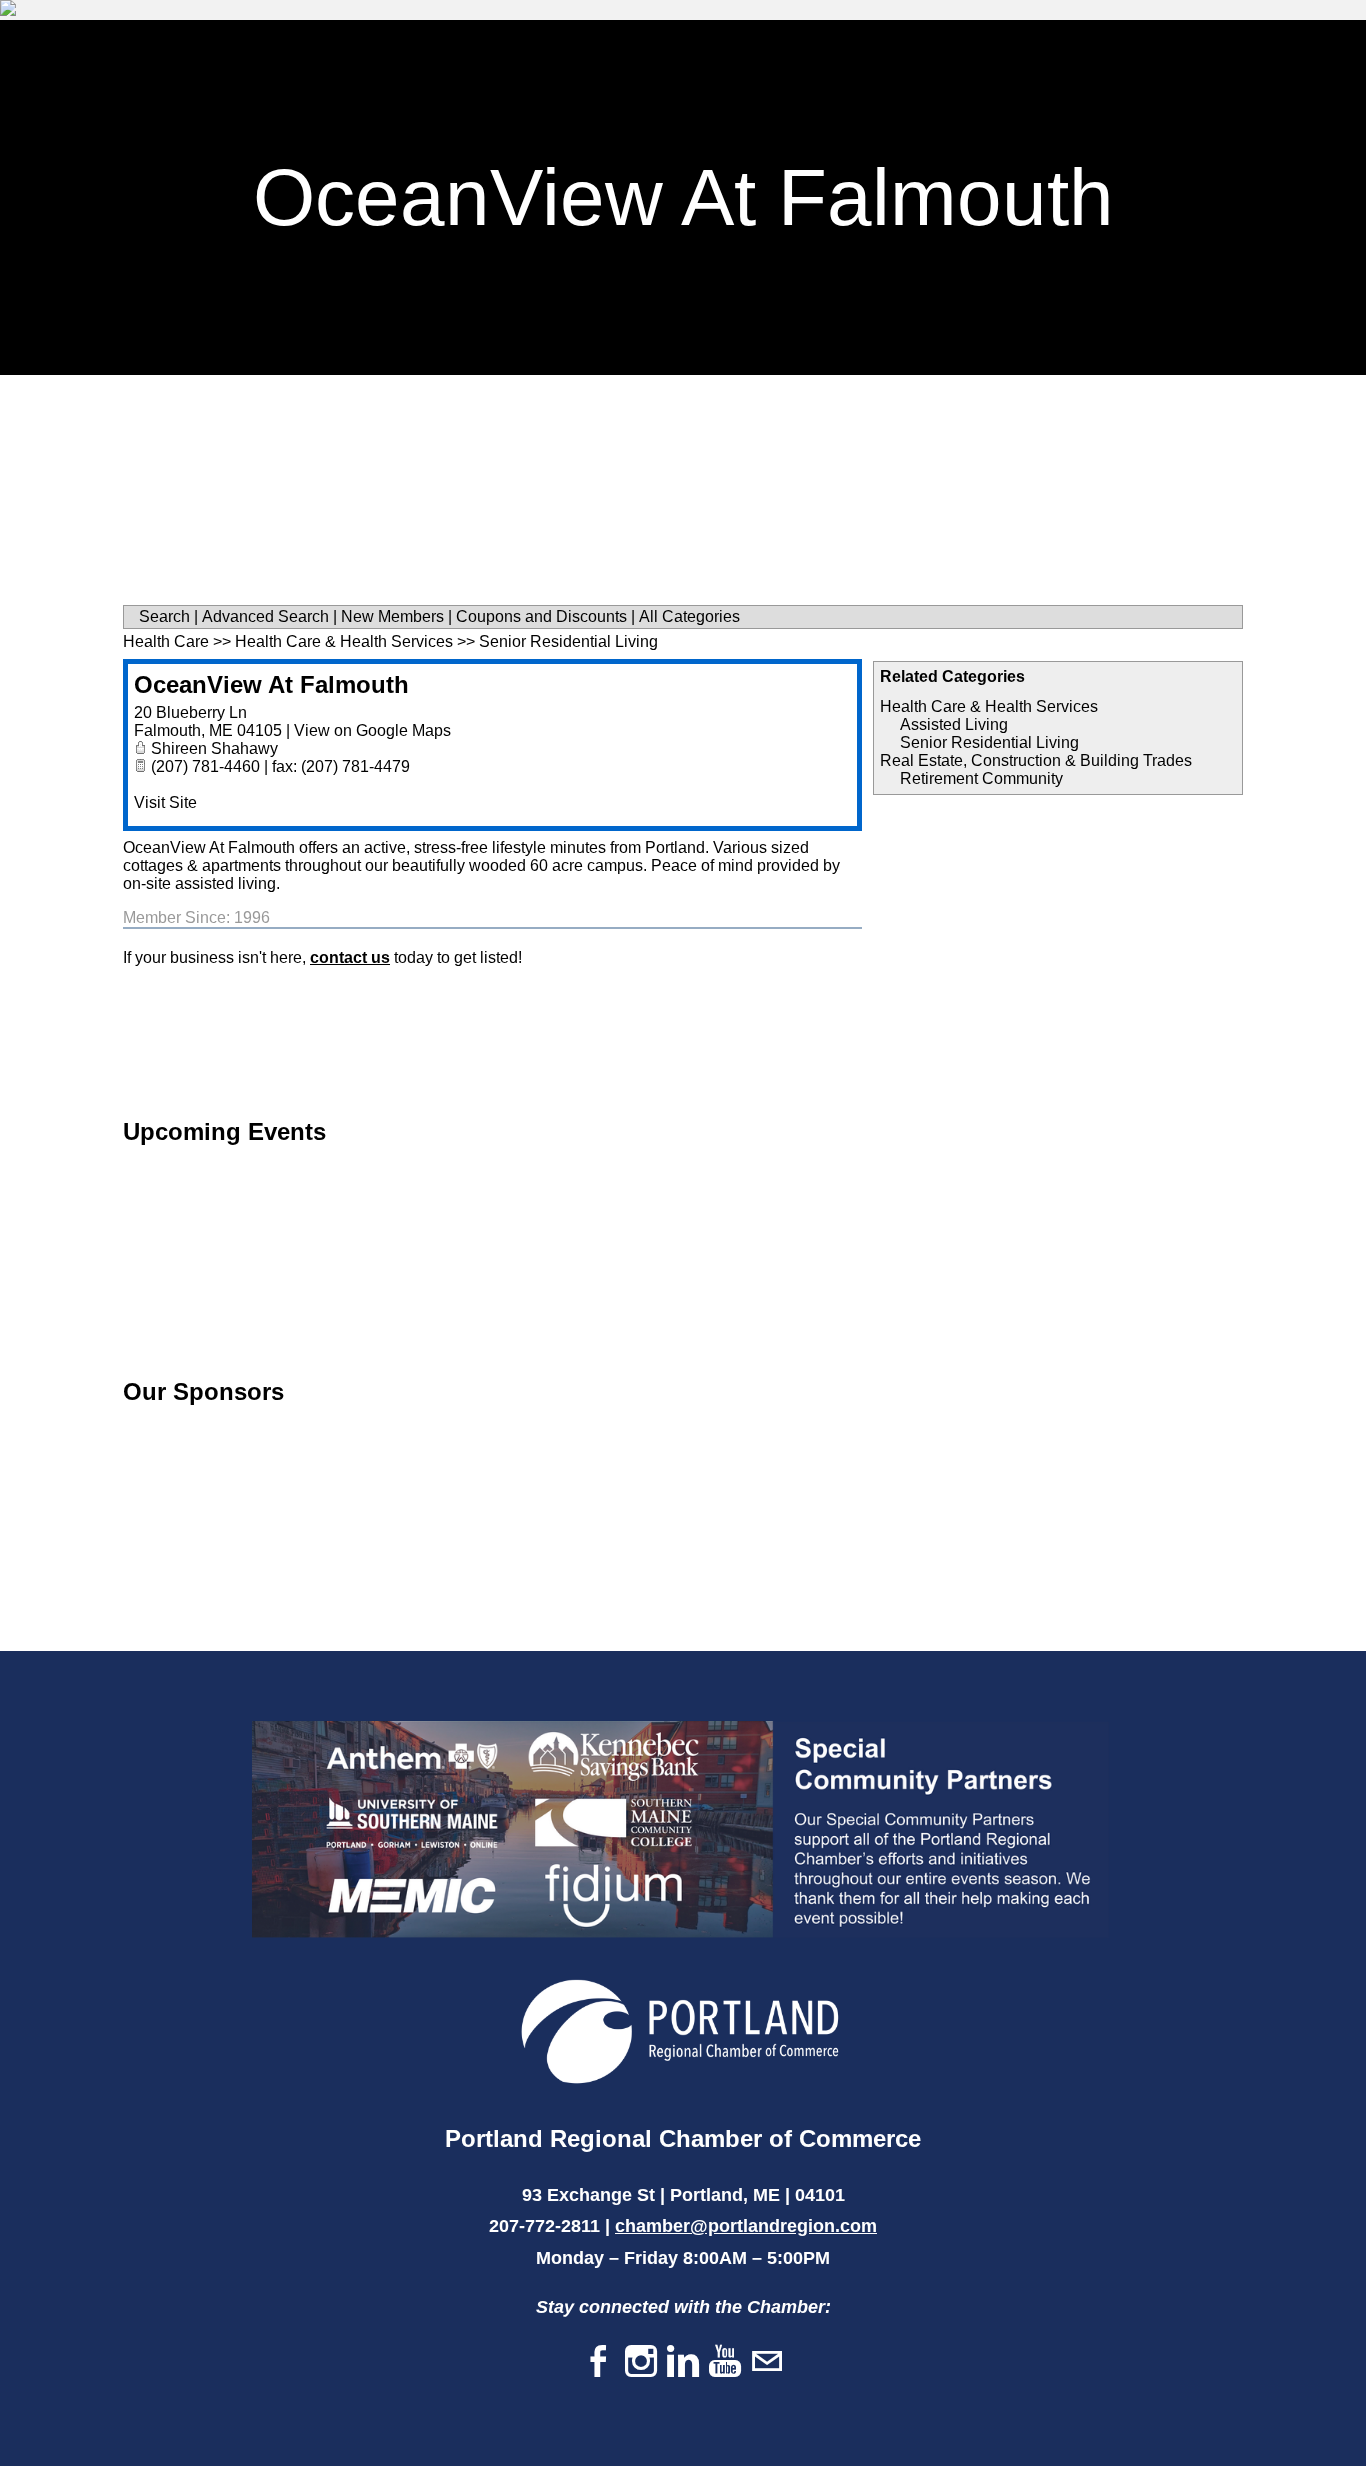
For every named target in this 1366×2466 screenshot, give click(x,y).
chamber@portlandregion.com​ (746, 2226)
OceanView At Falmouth (271, 684)
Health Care (166, 641)
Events (1041, 46)
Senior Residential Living (989, 742)
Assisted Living (954, 724)
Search (164, 616)
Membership (593, 46)
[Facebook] (599, 2362)
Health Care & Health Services (989, 706)
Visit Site (165, 802)
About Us (494, 94)
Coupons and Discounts (541, 616)
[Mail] (767, 2362)
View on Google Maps (372, 730)
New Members (392, 616)
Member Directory (756, 46)
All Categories (689, 616)
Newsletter (920, 46)
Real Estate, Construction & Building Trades (1036, 760)
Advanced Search (265, 616)
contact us (350, 957)
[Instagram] (641, 2362)
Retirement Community (981, 778)
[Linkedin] (683, 2362)
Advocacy (1154, 46)
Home (480, 46)
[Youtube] (725, 2362)
